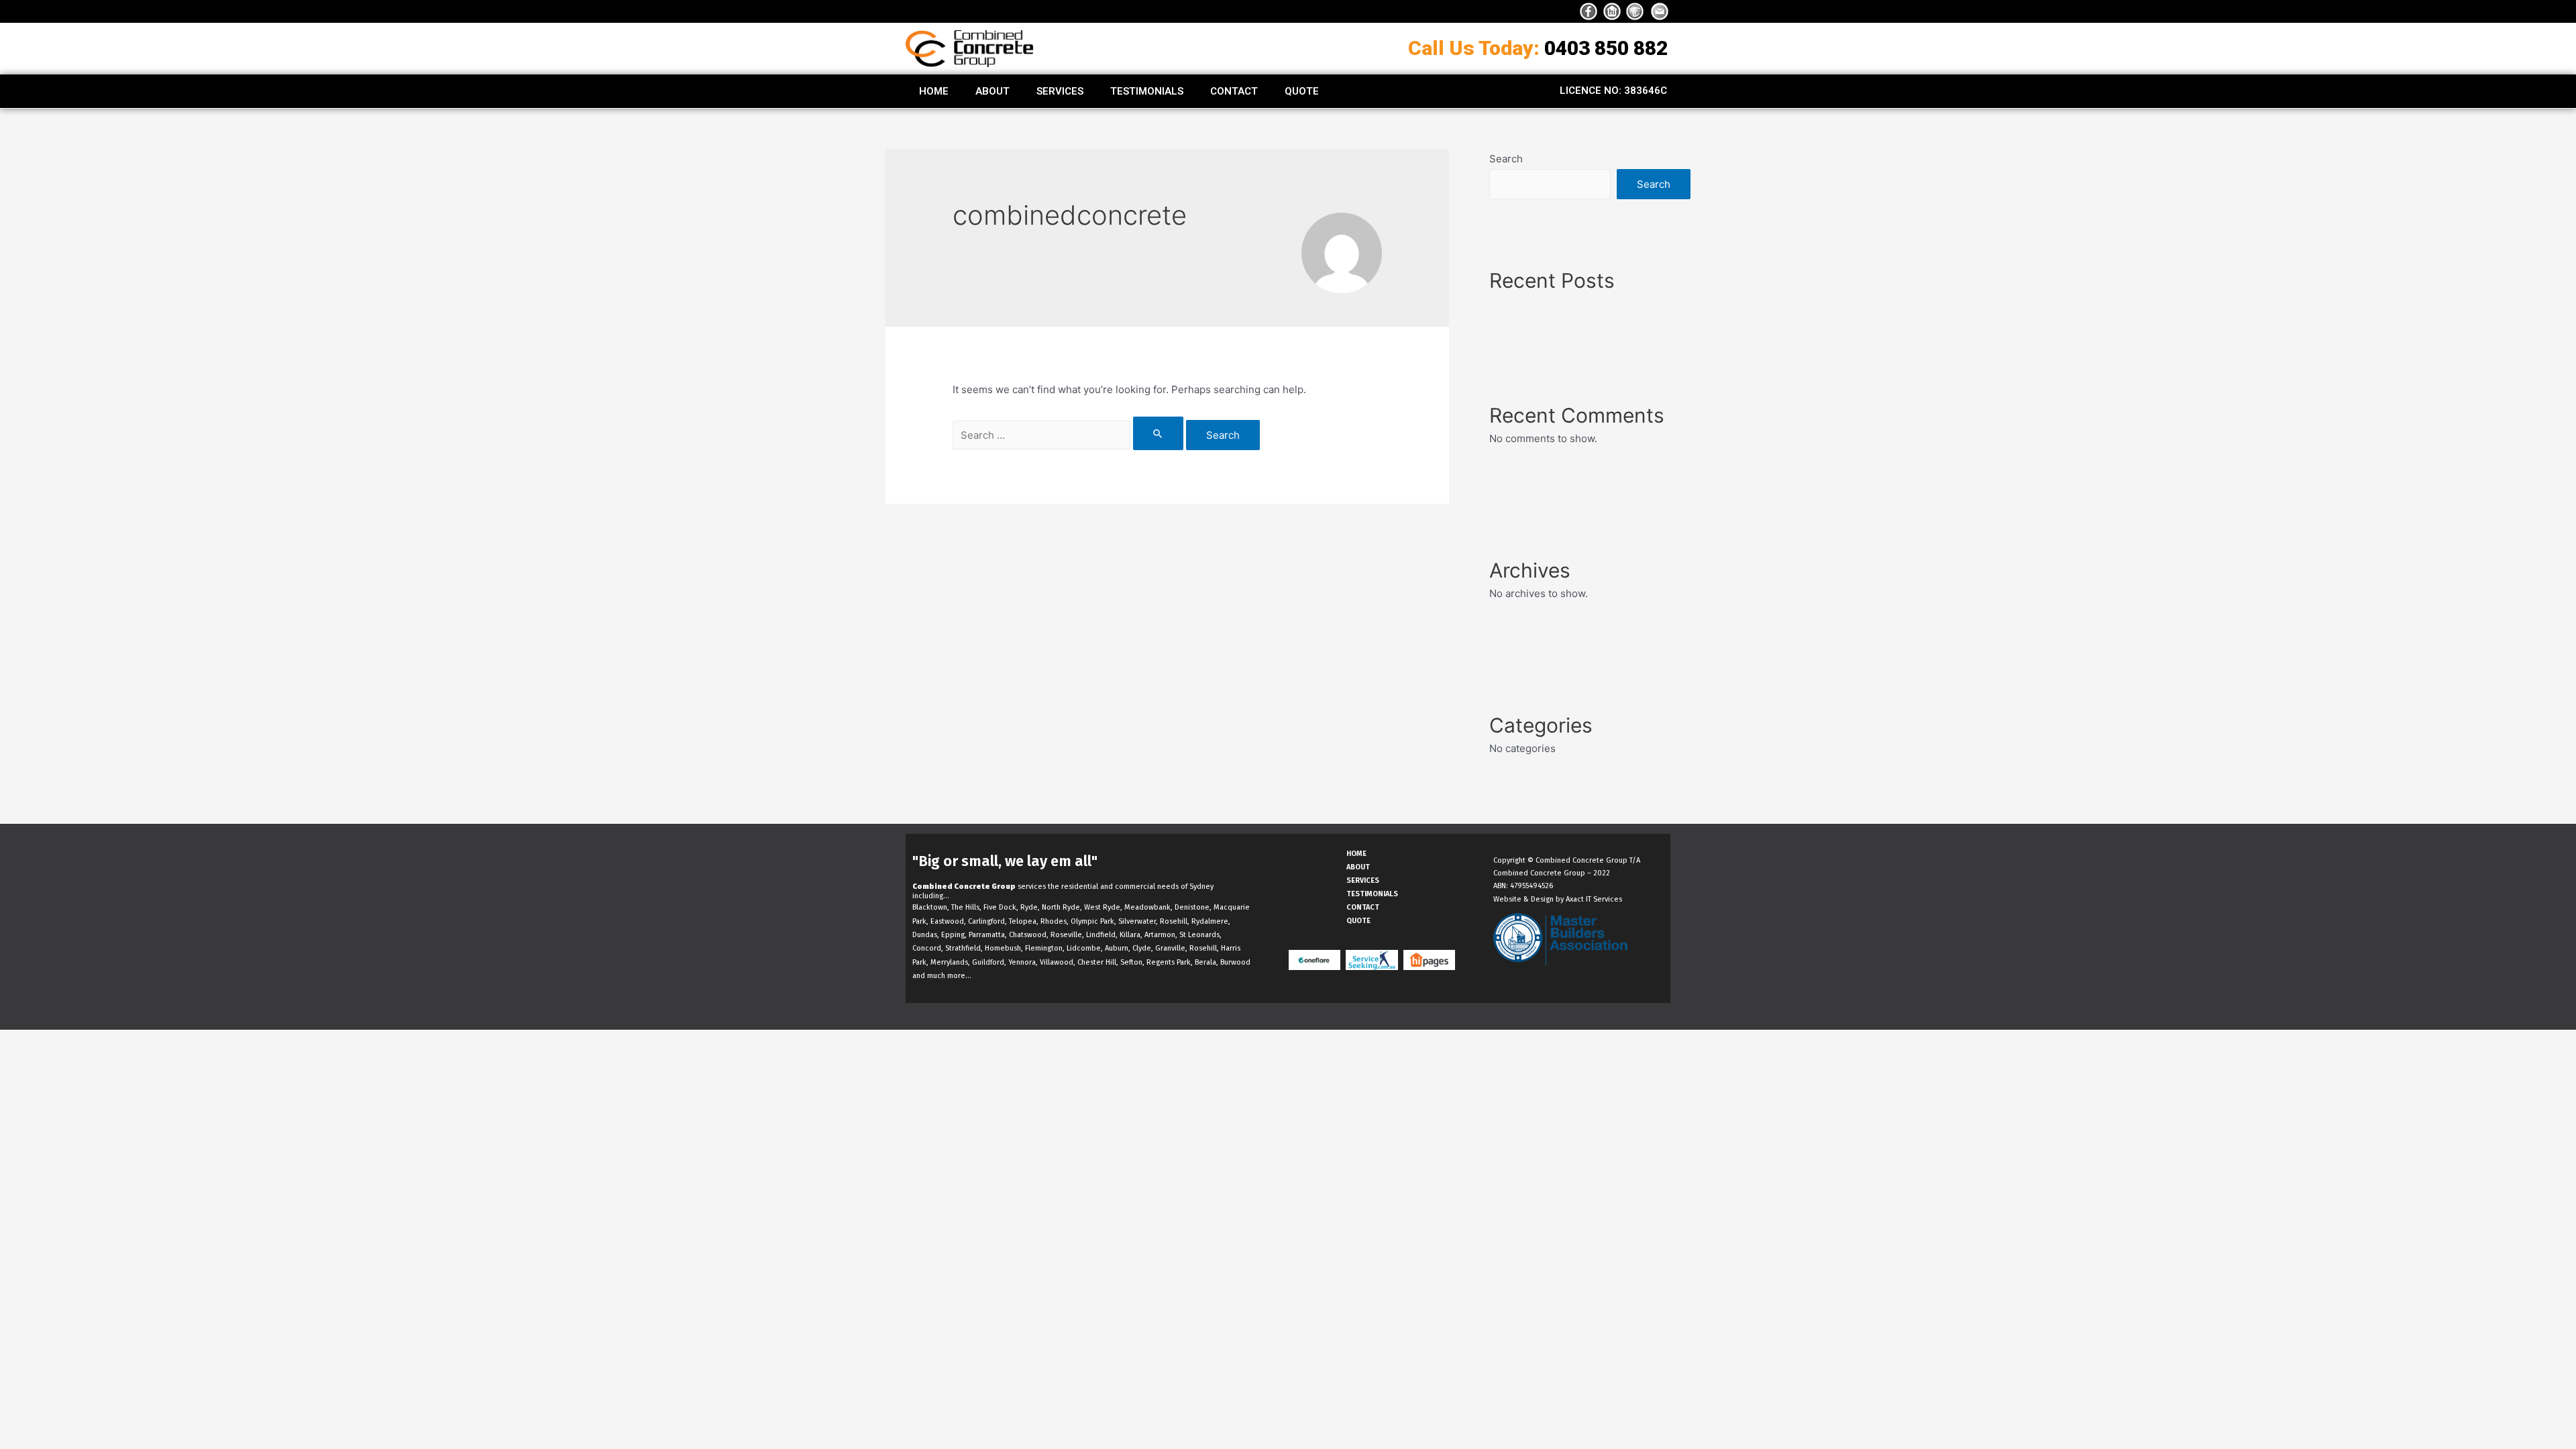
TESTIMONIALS (1147, 91)
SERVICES (1060, 91)
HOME (934, 91)
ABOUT (992, 91)
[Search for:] (1069, 435)
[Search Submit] (1159, 433)
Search (1506, 159)
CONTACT (1234, 91)
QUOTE (1302, 91)
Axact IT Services (1594, 899)
